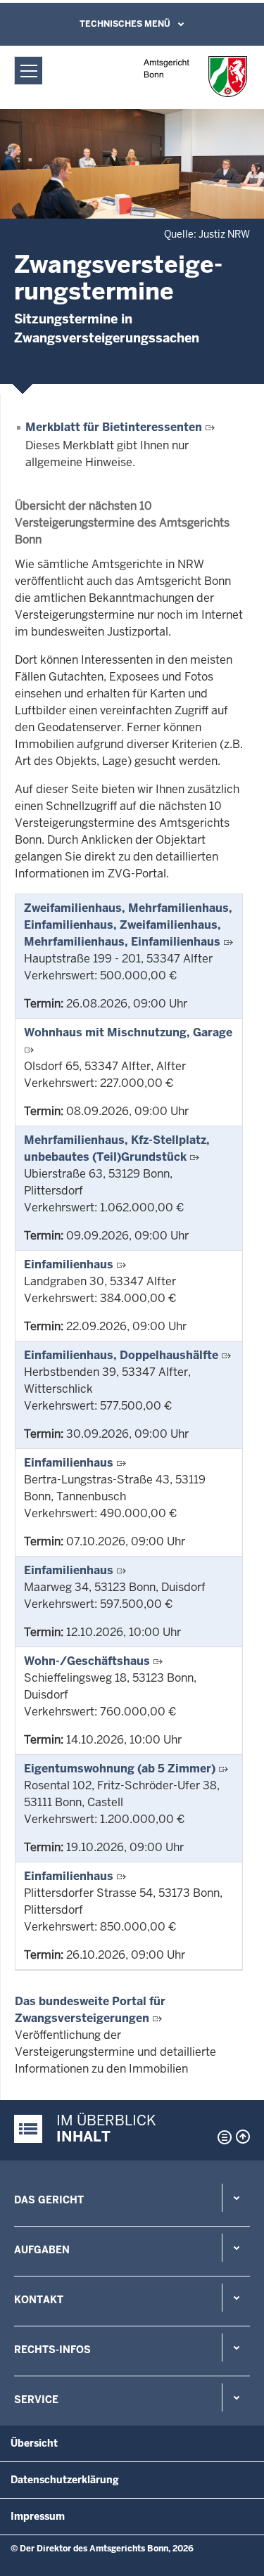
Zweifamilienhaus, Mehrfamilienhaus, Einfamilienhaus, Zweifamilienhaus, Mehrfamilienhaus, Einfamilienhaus (128, 925)
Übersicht (34, 2443)
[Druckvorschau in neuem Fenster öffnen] (222, 2137)
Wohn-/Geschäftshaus (87, 1661)
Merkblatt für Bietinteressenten (114, 427)
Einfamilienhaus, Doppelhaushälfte (121, 1355)
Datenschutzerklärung (65, 2480)
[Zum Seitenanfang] (243, 2137)
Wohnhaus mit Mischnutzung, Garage (128, 1032)
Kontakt (39, 2300)
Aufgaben (42, 2250)
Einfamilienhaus (69, 1264)
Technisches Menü (125, 24)
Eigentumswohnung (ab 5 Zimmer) (120, 1769)
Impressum (38, 2516)
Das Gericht (49, 2200)
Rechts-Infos (52, 2350)
